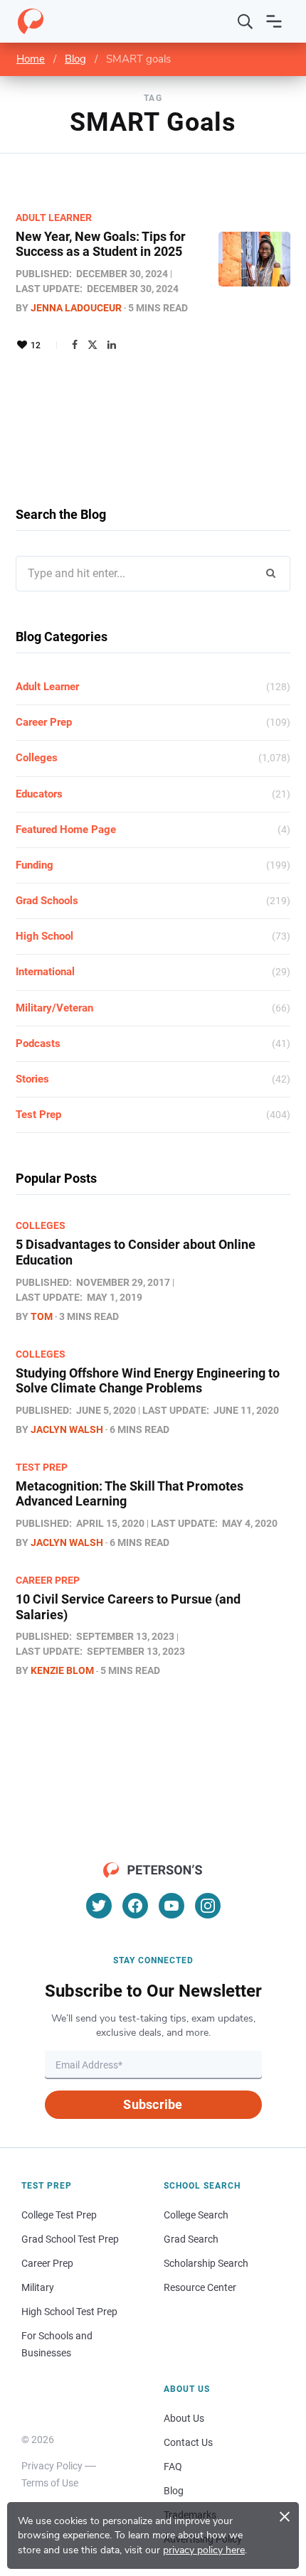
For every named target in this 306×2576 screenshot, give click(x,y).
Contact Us (188, 2442)
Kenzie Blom (62, 1670)
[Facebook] (75, 345)
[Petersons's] (31, 21)
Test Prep (38, 1115)
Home (31, 59)
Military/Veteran (54, 1008)
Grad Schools (47, 901)
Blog (75, 59)
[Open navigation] (274, 21)
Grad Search (191, 2239)
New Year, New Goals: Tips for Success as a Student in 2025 (101, 244)
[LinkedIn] (112, 345)
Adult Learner (54, 218)
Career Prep (44, 722)
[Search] (246, 21)
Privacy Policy (52, 2466)
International (45, 972)
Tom (42, 1316)
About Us (184, 2418)
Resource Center (200, 2287)
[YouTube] (172, 1906)
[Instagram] (208, 1906)
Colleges (37, 758)
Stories (32, 1079)
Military (38, 2287)
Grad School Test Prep (70, 2239)
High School (44, 936)
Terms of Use (50, 2483)
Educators (39, 794)
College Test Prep (59, 2215)
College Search (196, 2215)
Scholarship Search (206, 2263)
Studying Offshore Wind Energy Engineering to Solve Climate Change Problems (148, 1381)
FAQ (173, 2467)
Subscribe (153, 2104)
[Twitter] (93, 345)
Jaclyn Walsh (67, 1429)
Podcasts (38, 1043)
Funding (35, 865)
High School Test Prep (69, 2312)
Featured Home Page (66, 830)
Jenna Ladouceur (76, 308)
